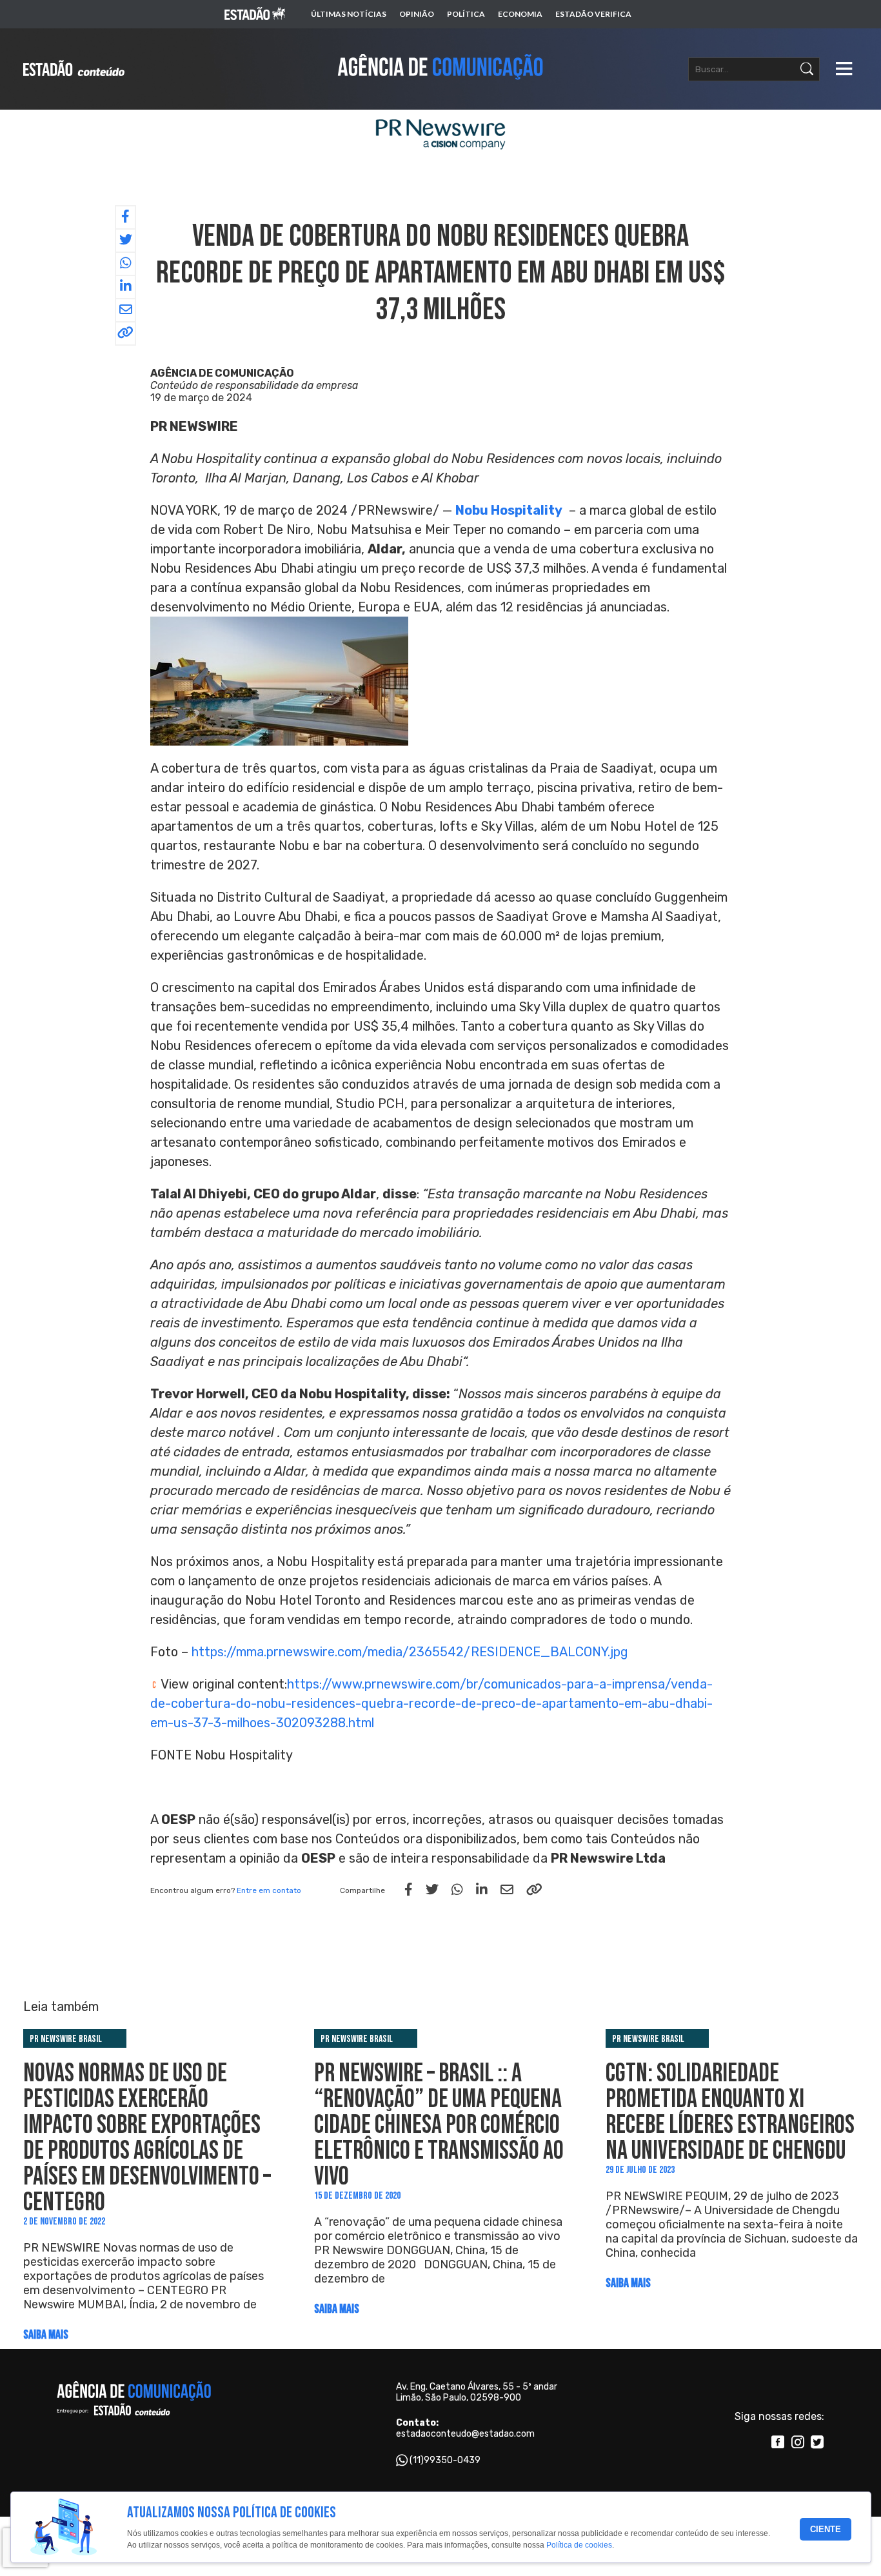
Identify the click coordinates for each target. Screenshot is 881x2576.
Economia (520, 14)
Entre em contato (269, 1890)
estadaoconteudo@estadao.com (465, 2434)
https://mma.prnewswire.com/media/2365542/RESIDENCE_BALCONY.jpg (410, 1652)
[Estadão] (255, 15)
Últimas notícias (349, 14)
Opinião (417, 14)
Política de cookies (579, 2546)
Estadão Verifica (593, 14)
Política (466, 14)
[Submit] (807, 69)
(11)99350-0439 (445, 2460)
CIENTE (826, 2529)
